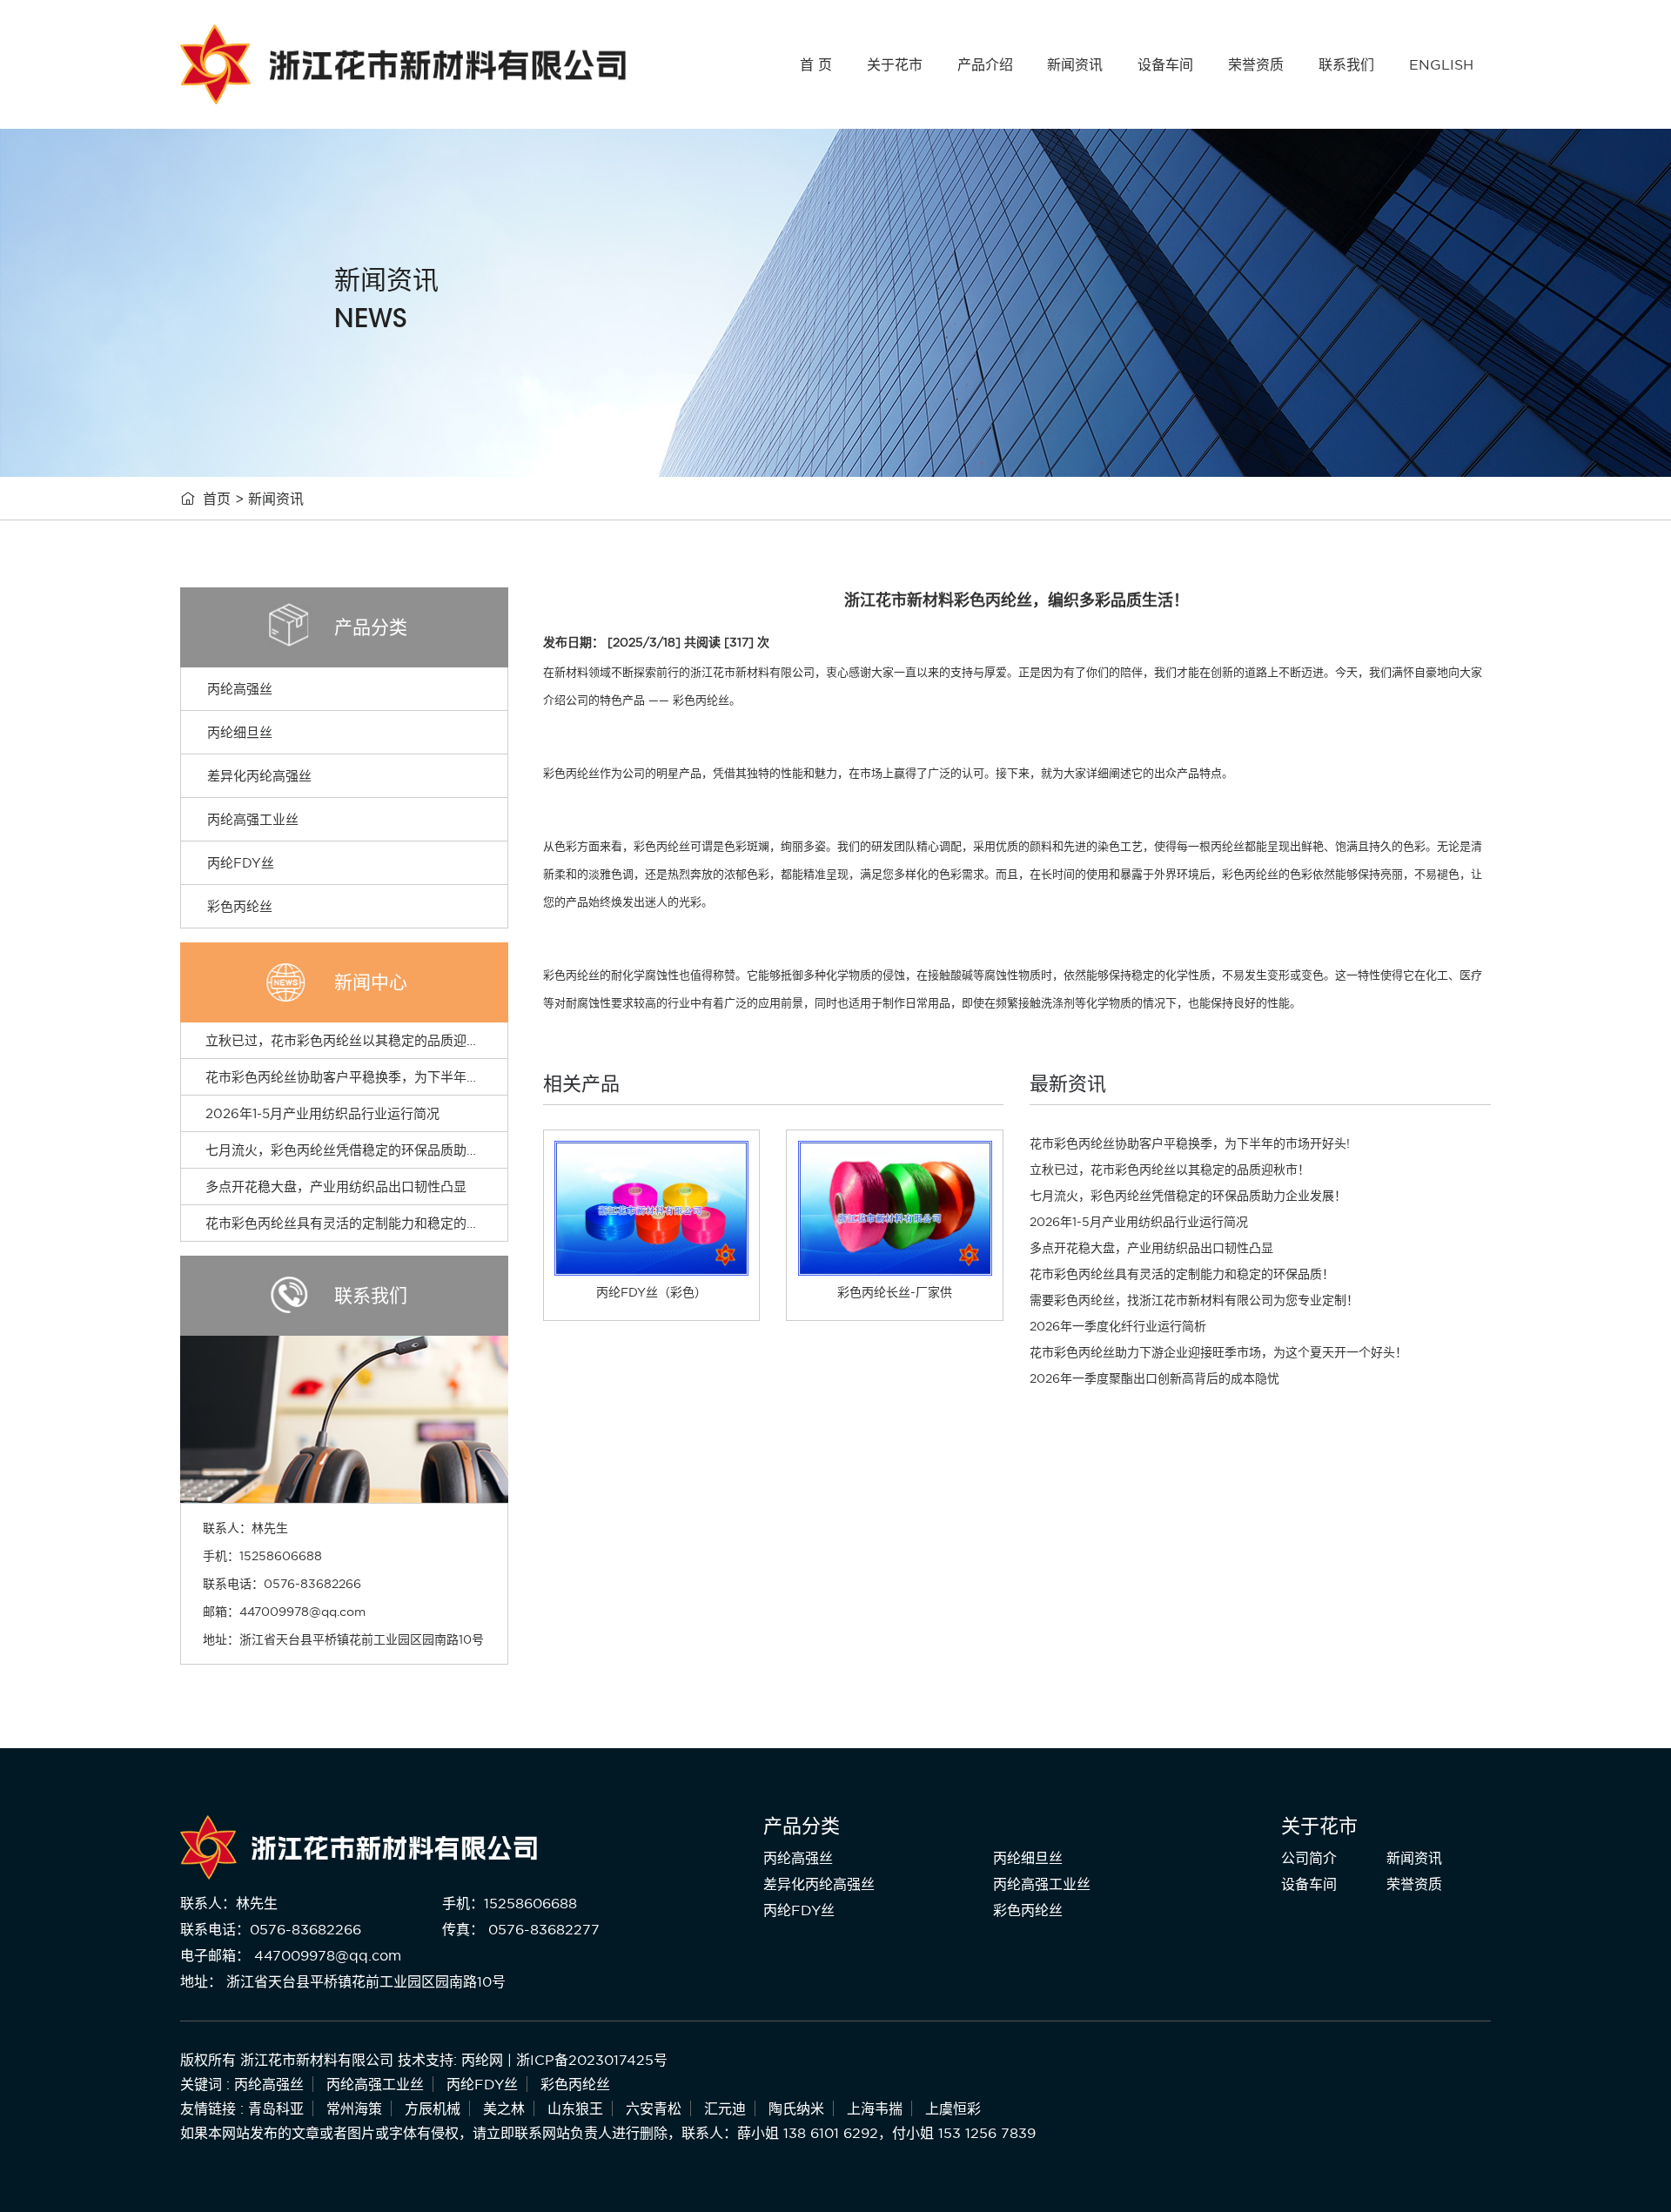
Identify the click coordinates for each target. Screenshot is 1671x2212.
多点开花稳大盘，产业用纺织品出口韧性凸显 (336, 1186)
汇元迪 (725, 2108)
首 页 (816, 64)
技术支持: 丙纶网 (450, 2060)
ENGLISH (1441, 64)
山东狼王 (575, 2108)
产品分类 (802, 1826)
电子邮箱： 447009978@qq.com (291, 1955)
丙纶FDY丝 (241, 863)
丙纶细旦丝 (240, 732)
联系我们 (1346, 64)
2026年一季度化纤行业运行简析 (1118, 1326)
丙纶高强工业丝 (253, 819)
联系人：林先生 (229, 1903)
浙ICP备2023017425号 (592, 2060)
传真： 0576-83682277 (521, 1929)
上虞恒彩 (953, 2108)
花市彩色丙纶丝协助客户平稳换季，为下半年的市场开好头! (377, 1077)
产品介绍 (985, 64)
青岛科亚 (276, 2108)
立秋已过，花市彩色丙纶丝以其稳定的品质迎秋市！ (356, 1040)
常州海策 (354, 2108)
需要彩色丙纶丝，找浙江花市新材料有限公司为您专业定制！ (1194, 1300)
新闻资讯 (1075, 64)
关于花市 (895, 64)
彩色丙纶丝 (240, 906)
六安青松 (654, 2108)
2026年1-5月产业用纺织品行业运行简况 (322, 1113)
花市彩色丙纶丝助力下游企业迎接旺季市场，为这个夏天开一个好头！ (1218, 1352)
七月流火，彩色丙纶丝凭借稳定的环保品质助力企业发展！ (375, 1150)
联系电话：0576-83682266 (271, 1929)
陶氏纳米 (796, 2108)
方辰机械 (433, 2108)
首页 (217, 499)
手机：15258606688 (510, 1903)
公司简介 (1309, 1858)
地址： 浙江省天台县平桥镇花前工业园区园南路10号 (343, 1981)
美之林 (504, 2108)
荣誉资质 (1256, 64)
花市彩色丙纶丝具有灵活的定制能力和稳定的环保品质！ (369, 1223)
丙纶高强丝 (240, 689)
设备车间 (1165, 64)
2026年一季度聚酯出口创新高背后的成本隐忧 (1154, 1378)
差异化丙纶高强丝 (259, 776)
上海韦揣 (875, 2108)
